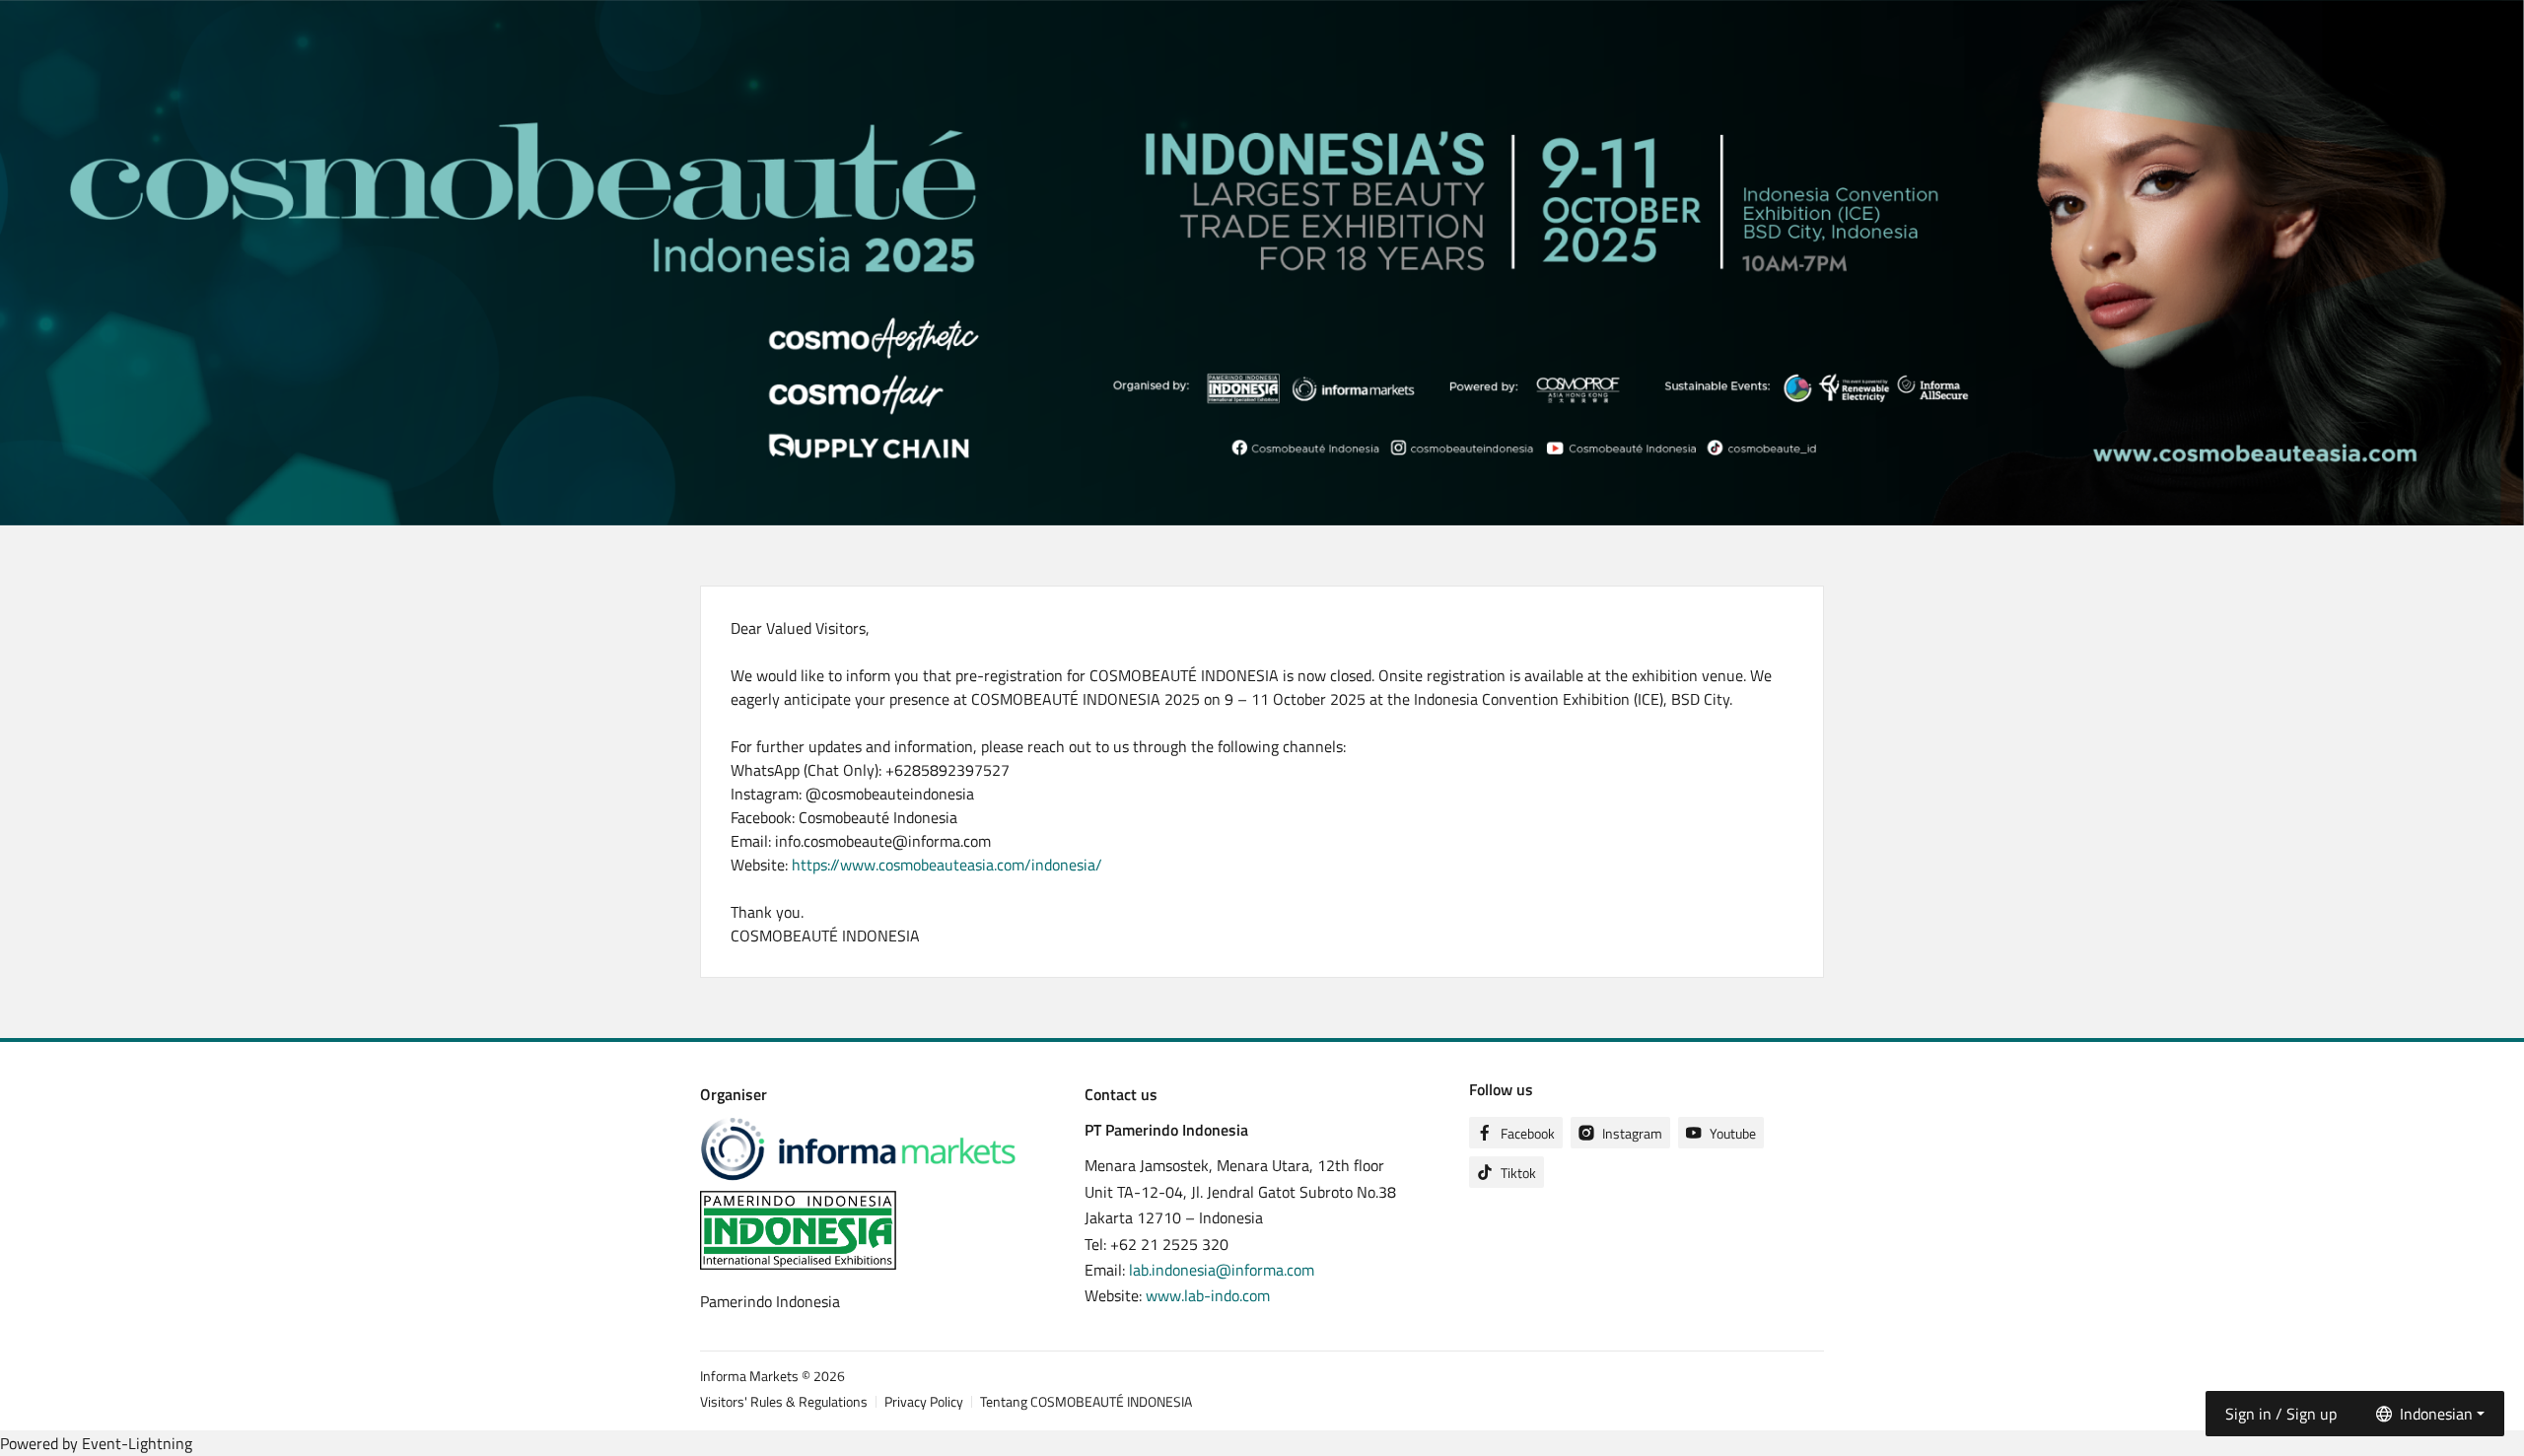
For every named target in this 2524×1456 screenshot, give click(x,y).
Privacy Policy (924, 1401)
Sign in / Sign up (2281, 1414)
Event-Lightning (137, 1443)
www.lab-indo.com (1208, 1295)
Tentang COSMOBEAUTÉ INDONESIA (1086, 1401)
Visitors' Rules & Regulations (784, 1401)
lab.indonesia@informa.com (1222, 1270)
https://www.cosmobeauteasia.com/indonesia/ (947, 865)
